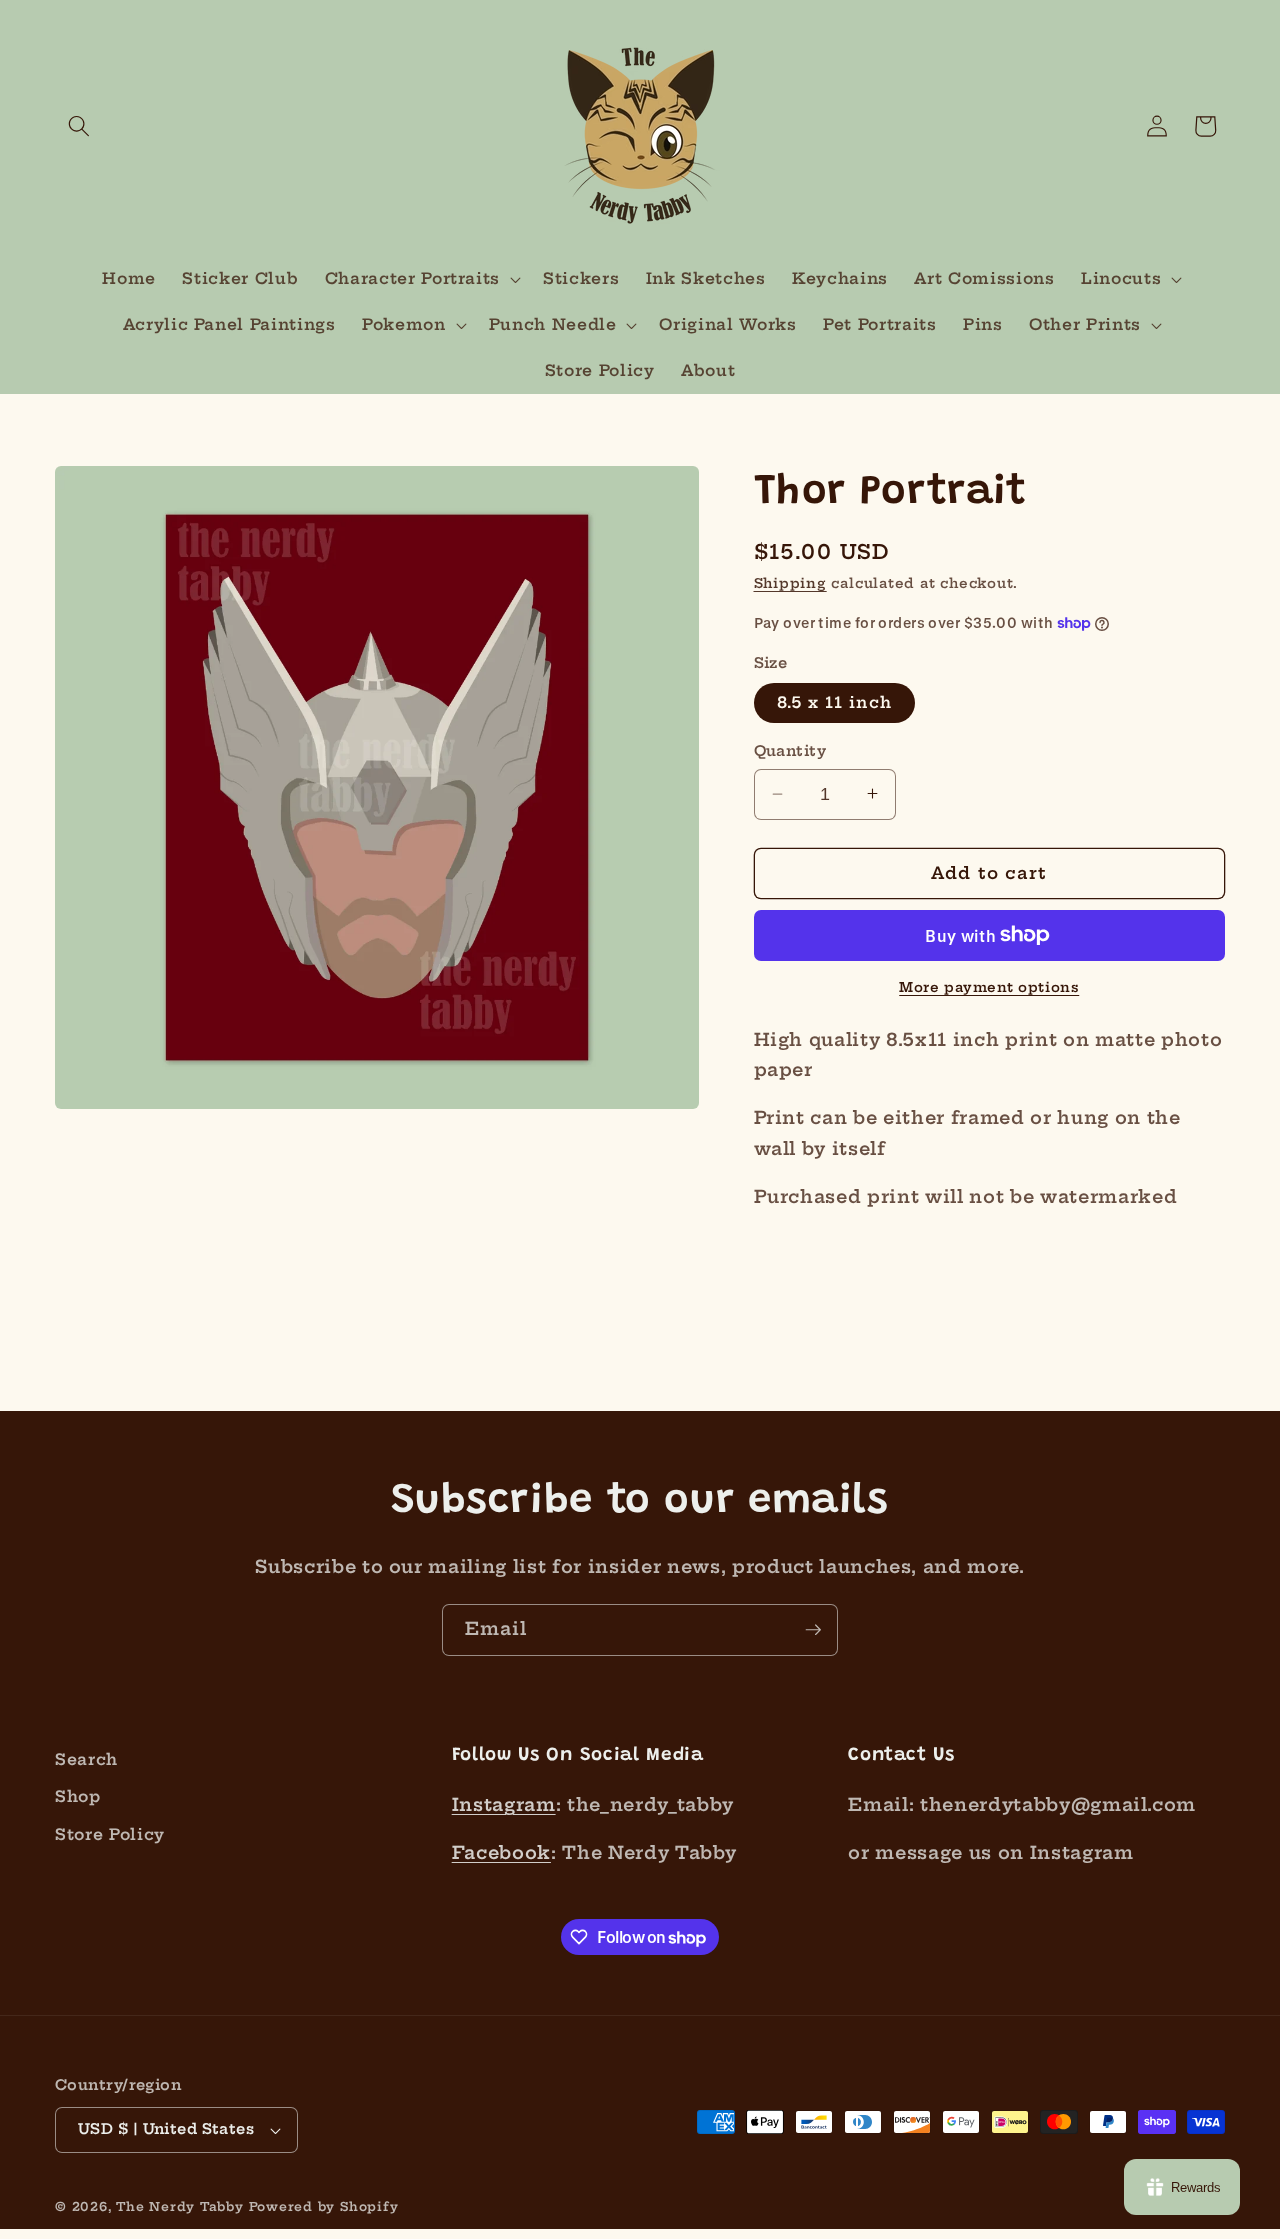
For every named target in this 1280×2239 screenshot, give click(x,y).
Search (86, 1759)
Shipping (790, 582)
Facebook (501, 1853)
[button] (79, 126)
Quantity (790, 751)
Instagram (504, 1805)
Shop (78, 1796)
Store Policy (110, 1834)
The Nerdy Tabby (180, 2206)
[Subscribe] (813, 1630)
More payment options (989, 987)
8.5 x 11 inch (834, 702)
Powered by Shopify (324, 2206)
